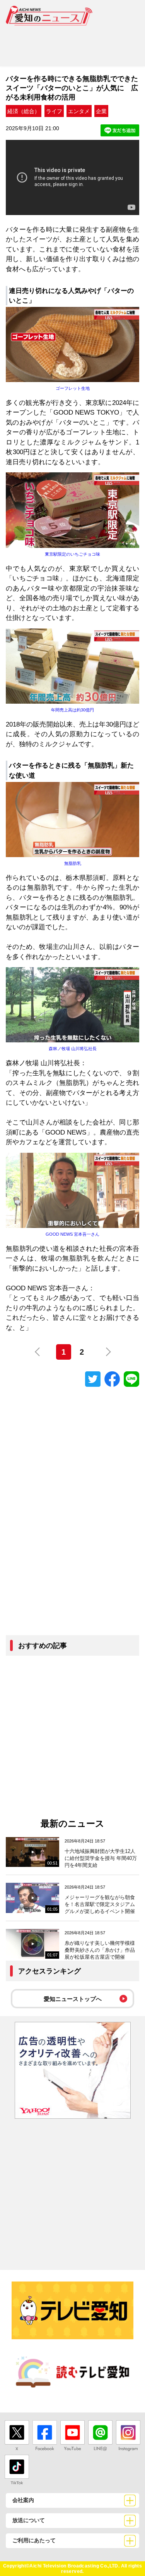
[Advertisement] (72, 43)
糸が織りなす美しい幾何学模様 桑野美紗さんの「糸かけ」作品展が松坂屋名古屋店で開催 (100, 1950)
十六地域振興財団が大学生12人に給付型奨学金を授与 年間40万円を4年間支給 (101, 1858)
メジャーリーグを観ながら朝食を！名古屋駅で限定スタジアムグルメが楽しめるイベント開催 (100, 1904)
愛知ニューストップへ (73, 1999)
